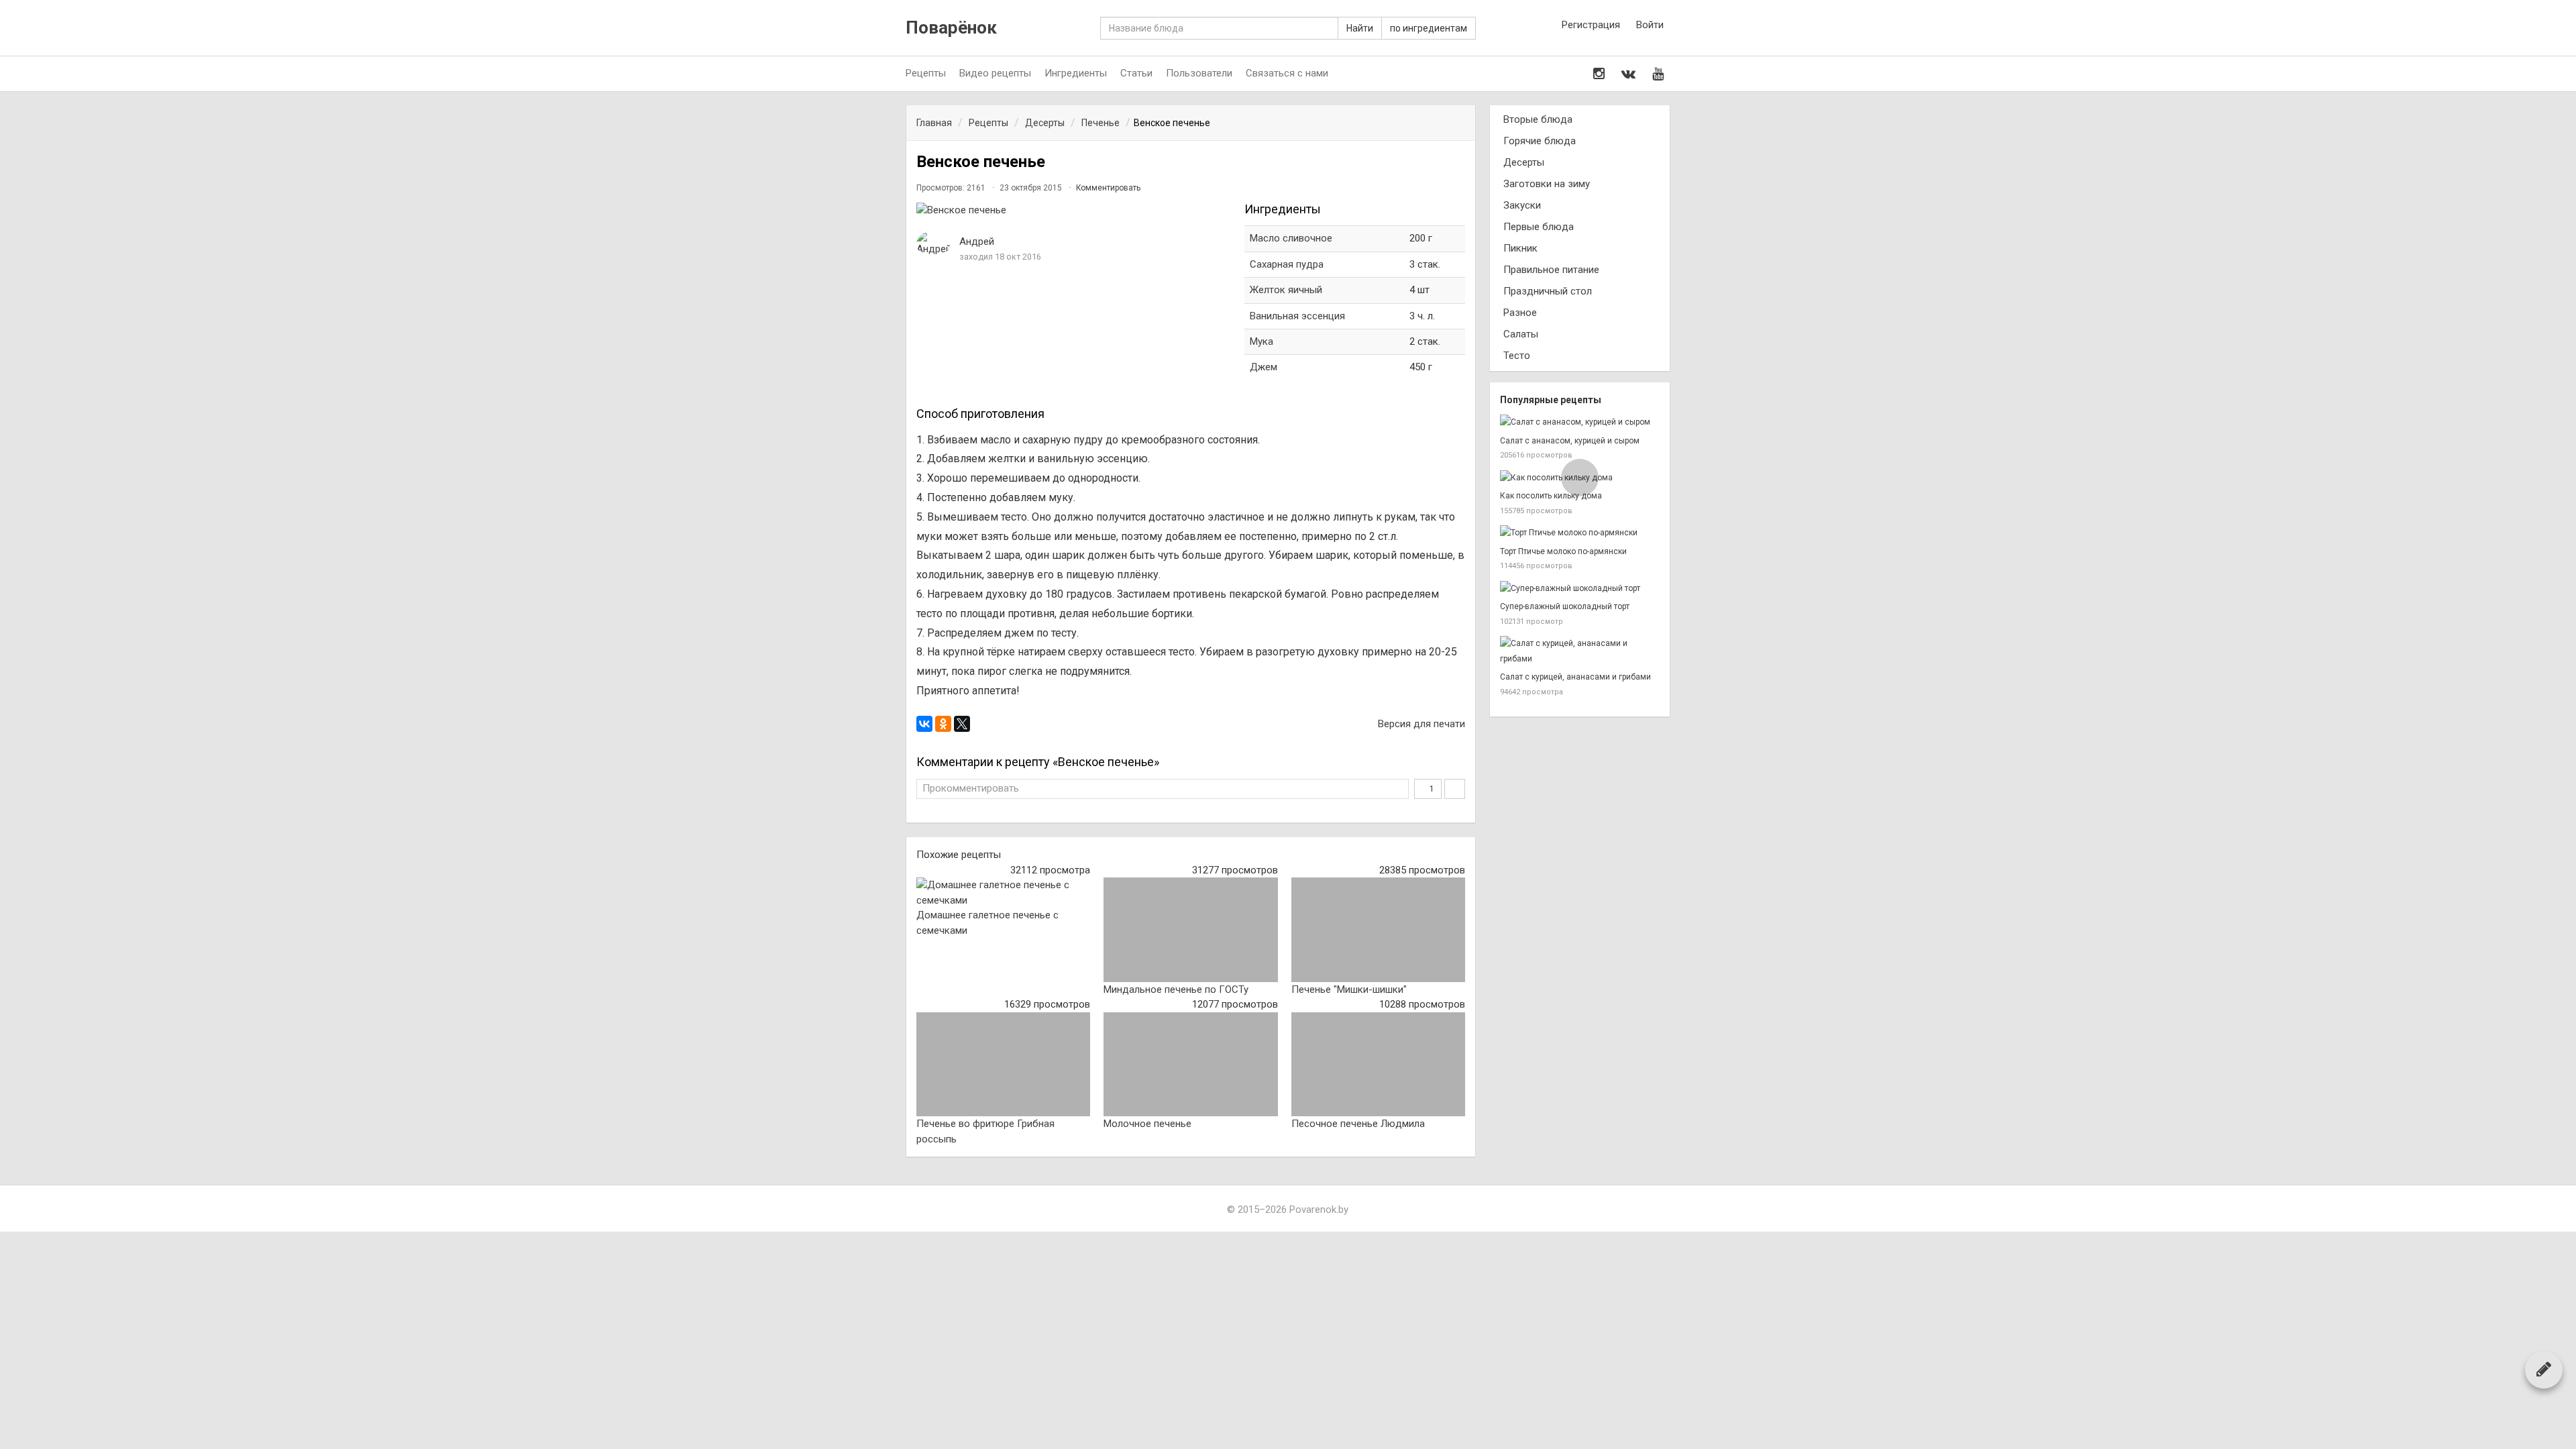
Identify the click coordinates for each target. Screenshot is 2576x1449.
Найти (1360, 28)
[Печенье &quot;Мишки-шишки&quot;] (1378, 930)
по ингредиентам (1429, 28)
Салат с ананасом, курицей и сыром (1570, 441)
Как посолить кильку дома (1551, 496)
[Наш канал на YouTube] (1658, 74)
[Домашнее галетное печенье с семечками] (1003, 893)
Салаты (1521, 334)
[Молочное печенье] (1190, 1065)
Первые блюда (1539, 227)
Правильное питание (1551, 270)
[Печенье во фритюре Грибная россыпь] (1003, 1065)
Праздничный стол (1548, 291)
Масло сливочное (1291, 238)
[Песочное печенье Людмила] (1378, 1065)
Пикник (1520, 248)
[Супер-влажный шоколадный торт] (1580, 589)
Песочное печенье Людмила (1358, 1124)
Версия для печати (1420, 724)
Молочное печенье (1147, 1124)
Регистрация (1591, 25)
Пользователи (1199, 73)
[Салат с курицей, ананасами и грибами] (1580, 651)
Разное (1520, 313)
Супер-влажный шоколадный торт (1565, 606)
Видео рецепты (995, 73)
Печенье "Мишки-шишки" (1349, 989)
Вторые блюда (1538, 119)
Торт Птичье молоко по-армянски (1563, 551)
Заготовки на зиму (1547, 184)
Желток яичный (1286, 290)
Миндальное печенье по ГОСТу (1176, 989)
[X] (962, 724)
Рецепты (926, 73)
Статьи (1136, 73)
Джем (1264, 367)
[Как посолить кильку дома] (1580, 478)
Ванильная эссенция (1297, 316)
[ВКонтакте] (924, 724)
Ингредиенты (1076, 73)
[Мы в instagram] (1599, 74)
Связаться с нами (1287, 73)
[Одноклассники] (943, 724)
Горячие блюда (1540, 141)
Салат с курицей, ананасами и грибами (1575, 677)
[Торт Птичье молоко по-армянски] (1580, 533)
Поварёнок (951, 28)
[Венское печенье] (1074, 210)
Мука (1262, 341)
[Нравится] (1455, 789)
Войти (1650, 25)
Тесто (1517, 356)
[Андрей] (933, 244)
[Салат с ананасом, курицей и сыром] (1580, 422)
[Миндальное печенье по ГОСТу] (1190, 930)
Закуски (1522, 205)
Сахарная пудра (1287, 264)
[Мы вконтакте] (1628, 74)
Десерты (1524, 162)
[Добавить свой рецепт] (2544, 1369)
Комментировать (1108, 188)
